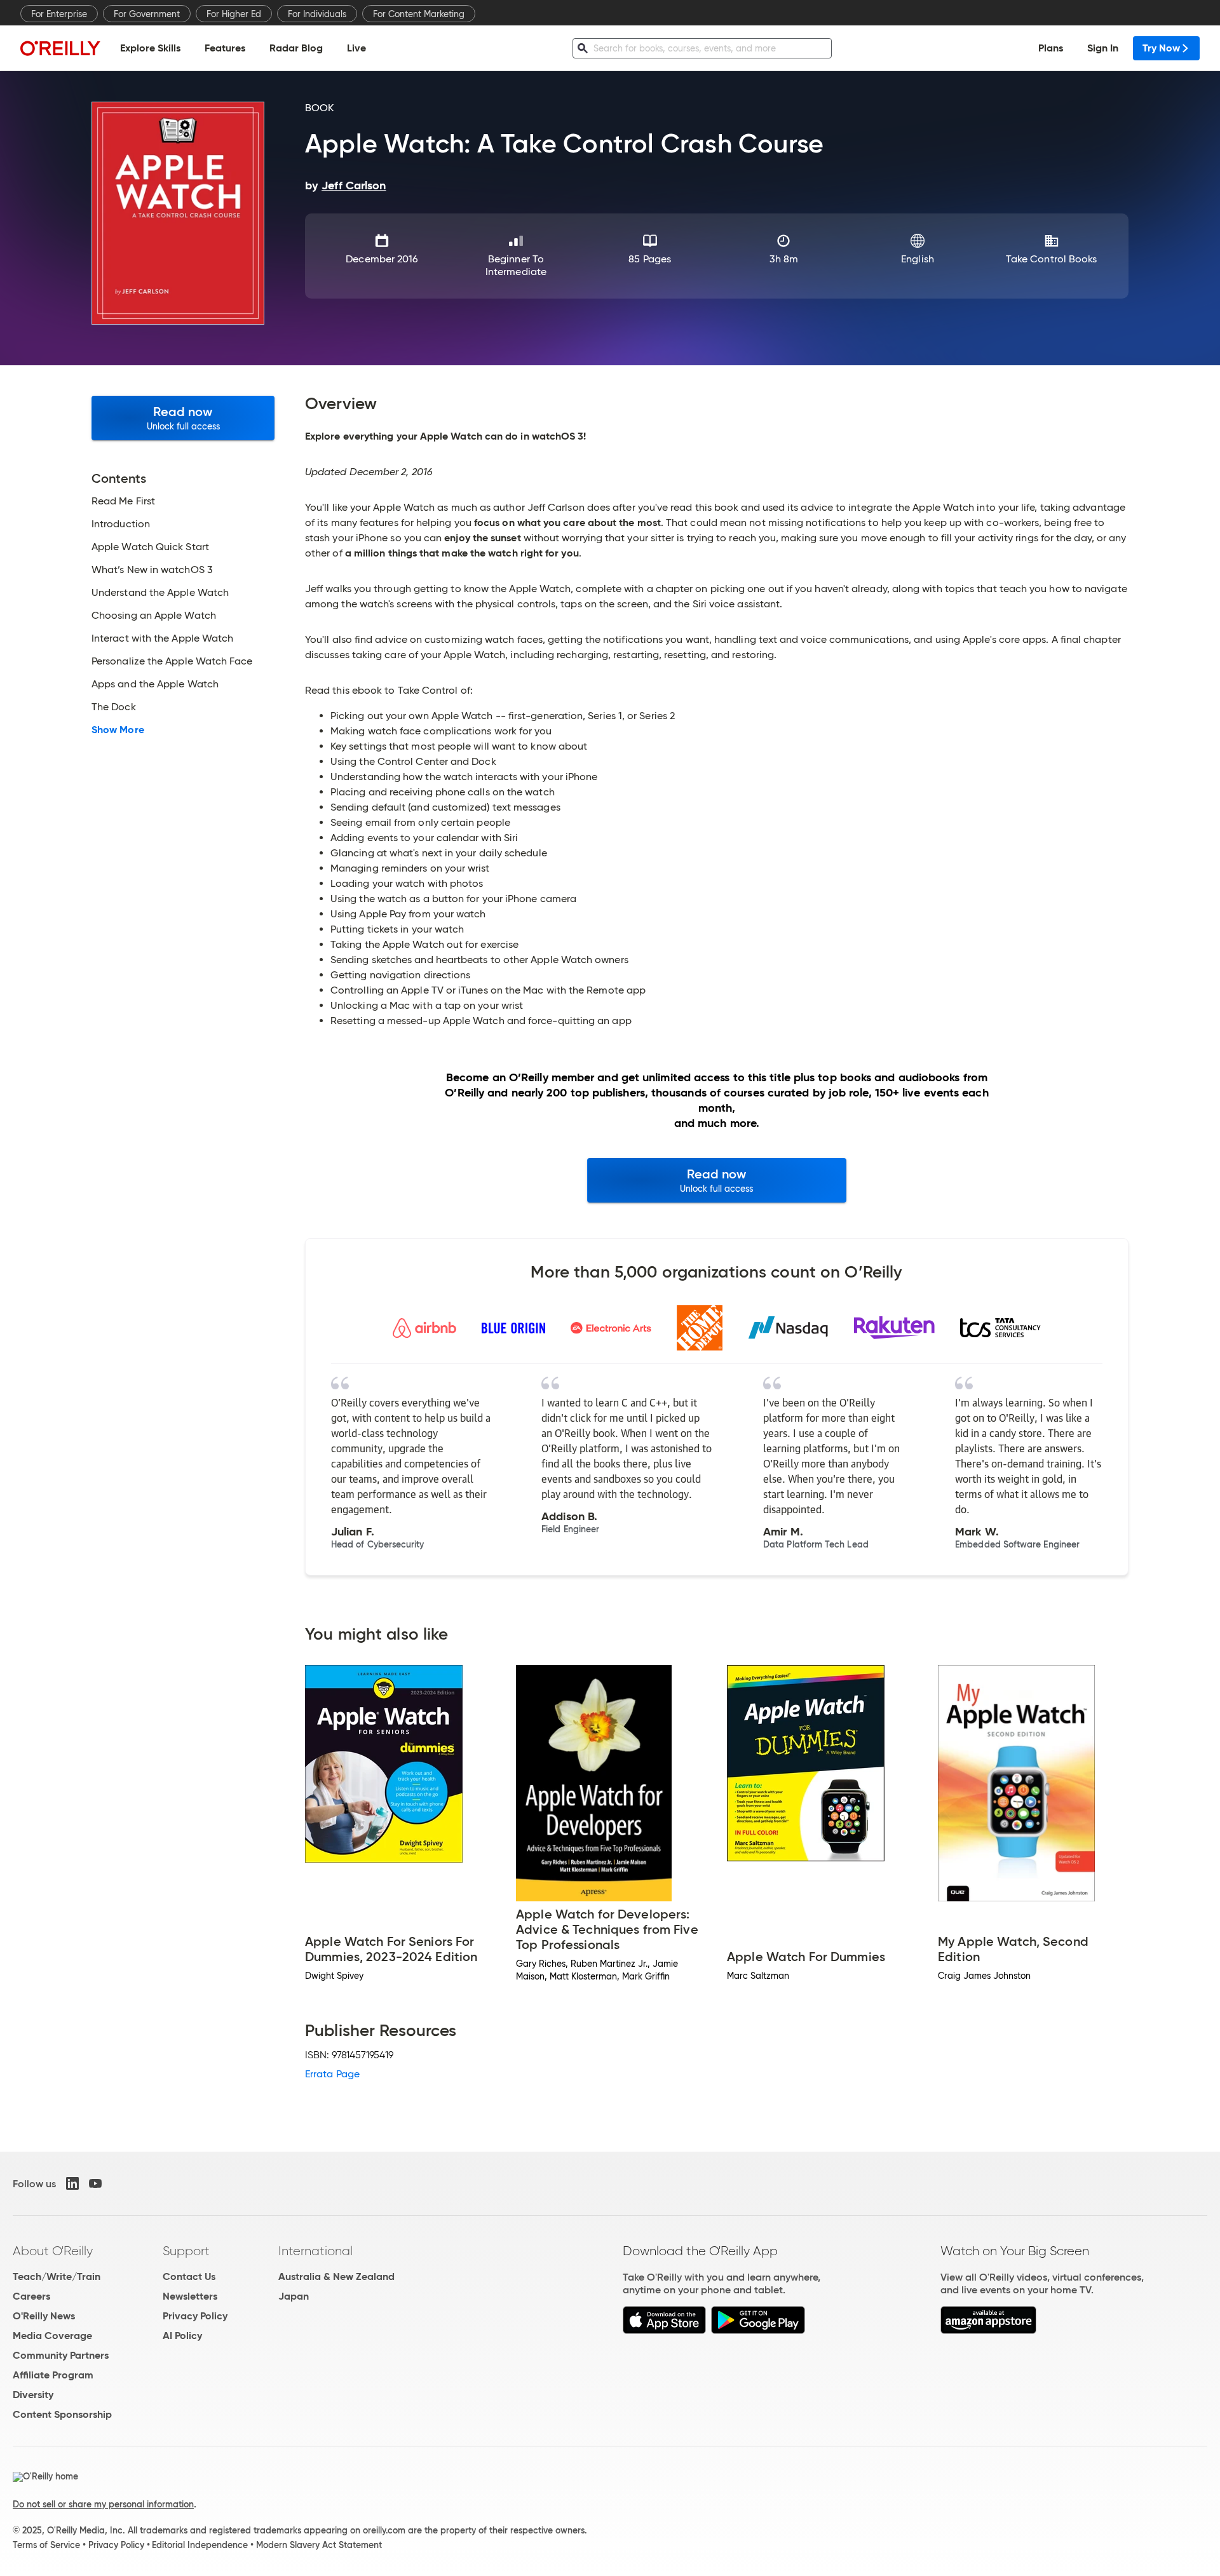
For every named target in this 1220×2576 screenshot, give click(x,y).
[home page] (60, 48)
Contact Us (189, 2276)
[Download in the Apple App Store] (664, 2330)
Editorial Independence (200, 2545)
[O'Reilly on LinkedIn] (72, 2183)
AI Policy (182, 2336)
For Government (147, 14)
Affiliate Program (53, 2375)
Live (356, 48)
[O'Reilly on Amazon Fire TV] (988, 2330)
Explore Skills (150, 48)
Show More (118, 730)
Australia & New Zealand (336, 2276)
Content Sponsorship (62, 2414)
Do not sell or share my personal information (103, 2504)
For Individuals (317, 14)
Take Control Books (1051, 259)
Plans (1051, 48)
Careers (31, 2296)
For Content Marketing (419, 14)
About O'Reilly (53, 2251)
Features (225, 48)
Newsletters (190, 2296)
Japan (294, 2296)
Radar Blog (296, 48)
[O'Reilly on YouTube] (95, 2183)
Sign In (1103, 48)
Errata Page (332, 2074)
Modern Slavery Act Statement (319, 2545)
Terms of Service (46, 2545)
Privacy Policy (195, 2316)
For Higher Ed (234, 14)
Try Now (1161, 48)
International (315, 2251)
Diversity (33, 2395)
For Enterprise (59, 14)
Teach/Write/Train (57, 2276)
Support (186, 2251)
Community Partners (61, 2355)
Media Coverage (52, 2336)
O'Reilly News (44, 2316)
